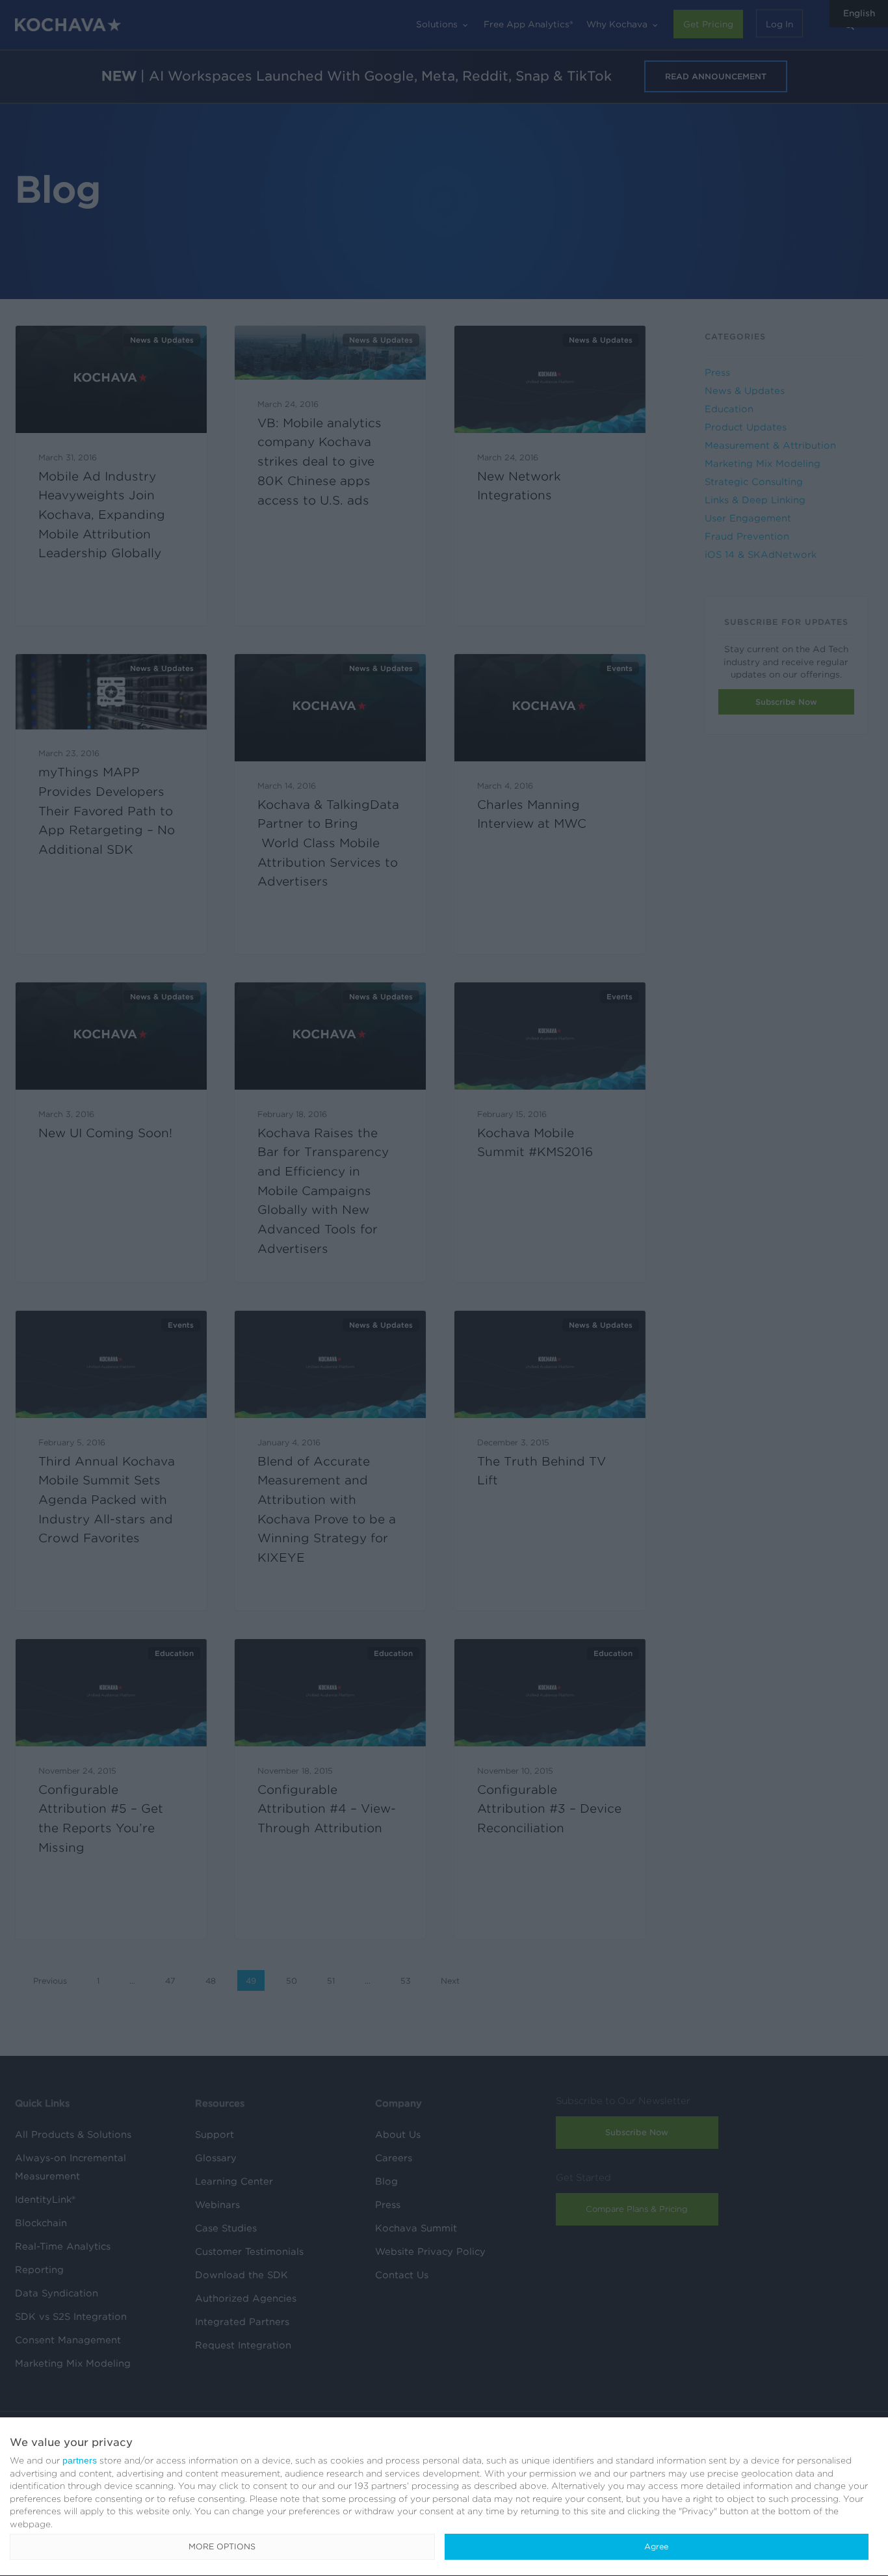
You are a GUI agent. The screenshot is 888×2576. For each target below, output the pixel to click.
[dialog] (444, 2497)
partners (80, 2460)
